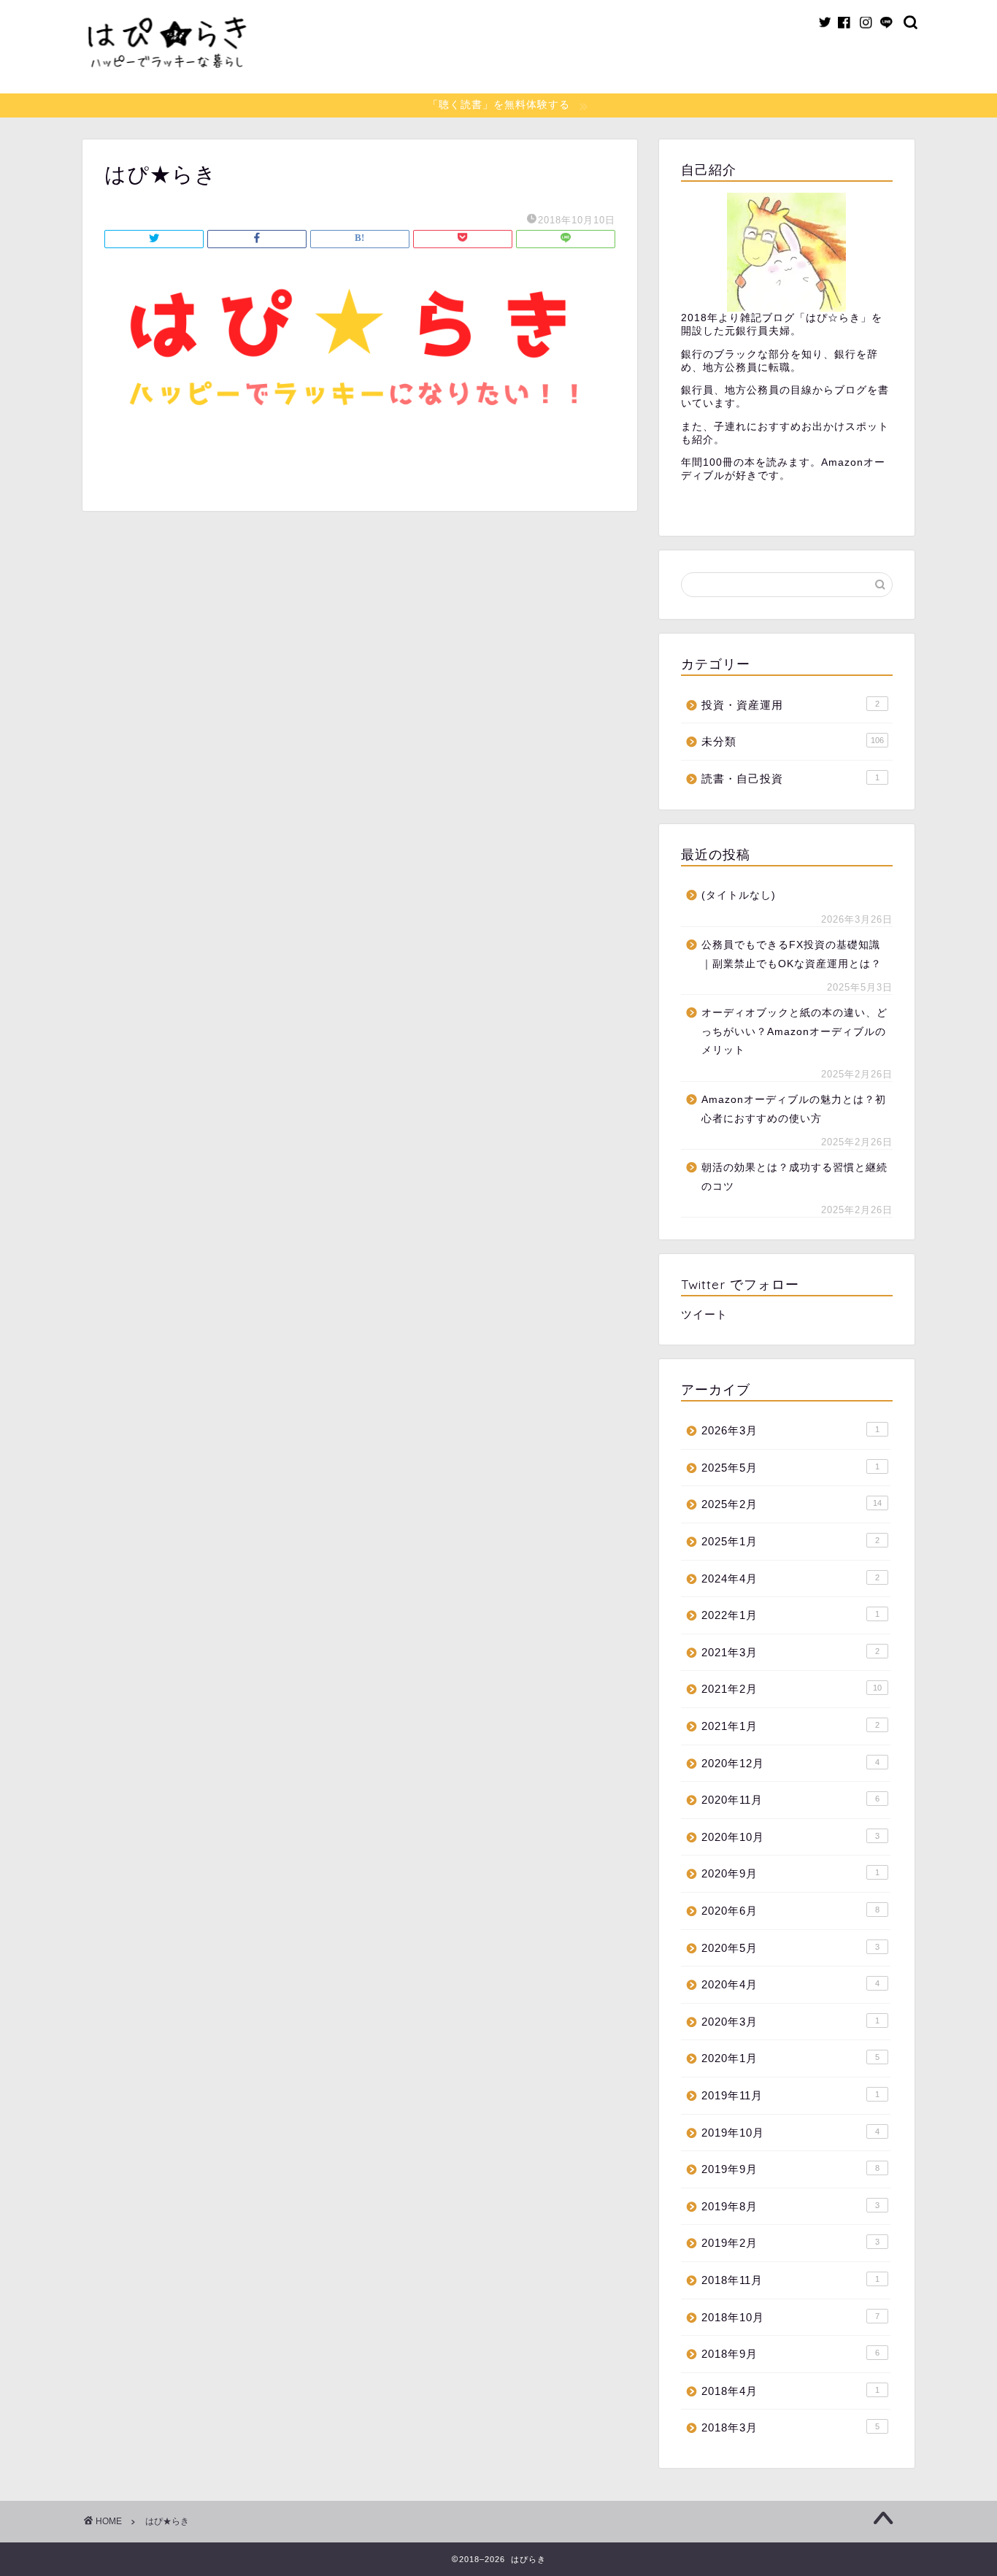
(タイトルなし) (739, 895)
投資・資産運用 (790, 705)
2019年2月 (790, 2243)
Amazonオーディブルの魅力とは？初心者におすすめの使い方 (794, 1109)
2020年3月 (790, 2022)
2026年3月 (790, 1430)
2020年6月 (790, 1911)
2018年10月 (790, 2317)
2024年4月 (790, 1579)
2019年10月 (790, 2133)
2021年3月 (790, 1652)
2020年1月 (790, 2058)
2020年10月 (790, 1837)
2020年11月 (790, 1800)
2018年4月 (790, 2391)
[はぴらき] (166, 87)
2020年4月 (790, 1984)
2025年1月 (790, 1541)
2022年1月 (790, 1615)
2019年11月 (790, 2095)
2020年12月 (790, 1763)
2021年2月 (792, 1689)
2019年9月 (790, 2169)
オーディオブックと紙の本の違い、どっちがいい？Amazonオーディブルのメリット (794, 1031)
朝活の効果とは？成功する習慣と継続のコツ (794, 1177)
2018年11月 (790, 2280)
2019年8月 (790, 2206)
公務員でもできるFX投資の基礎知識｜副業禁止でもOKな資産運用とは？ (792, 954)
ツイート (704, 1314)
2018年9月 (790, 2354)
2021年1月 (790, 1726)
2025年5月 (790, 1468)
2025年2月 (792, 1504)
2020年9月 (790, 1873)
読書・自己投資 (790, 778)
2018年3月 (790, 2427)
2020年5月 (790, 1948)
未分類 (793, 741)
